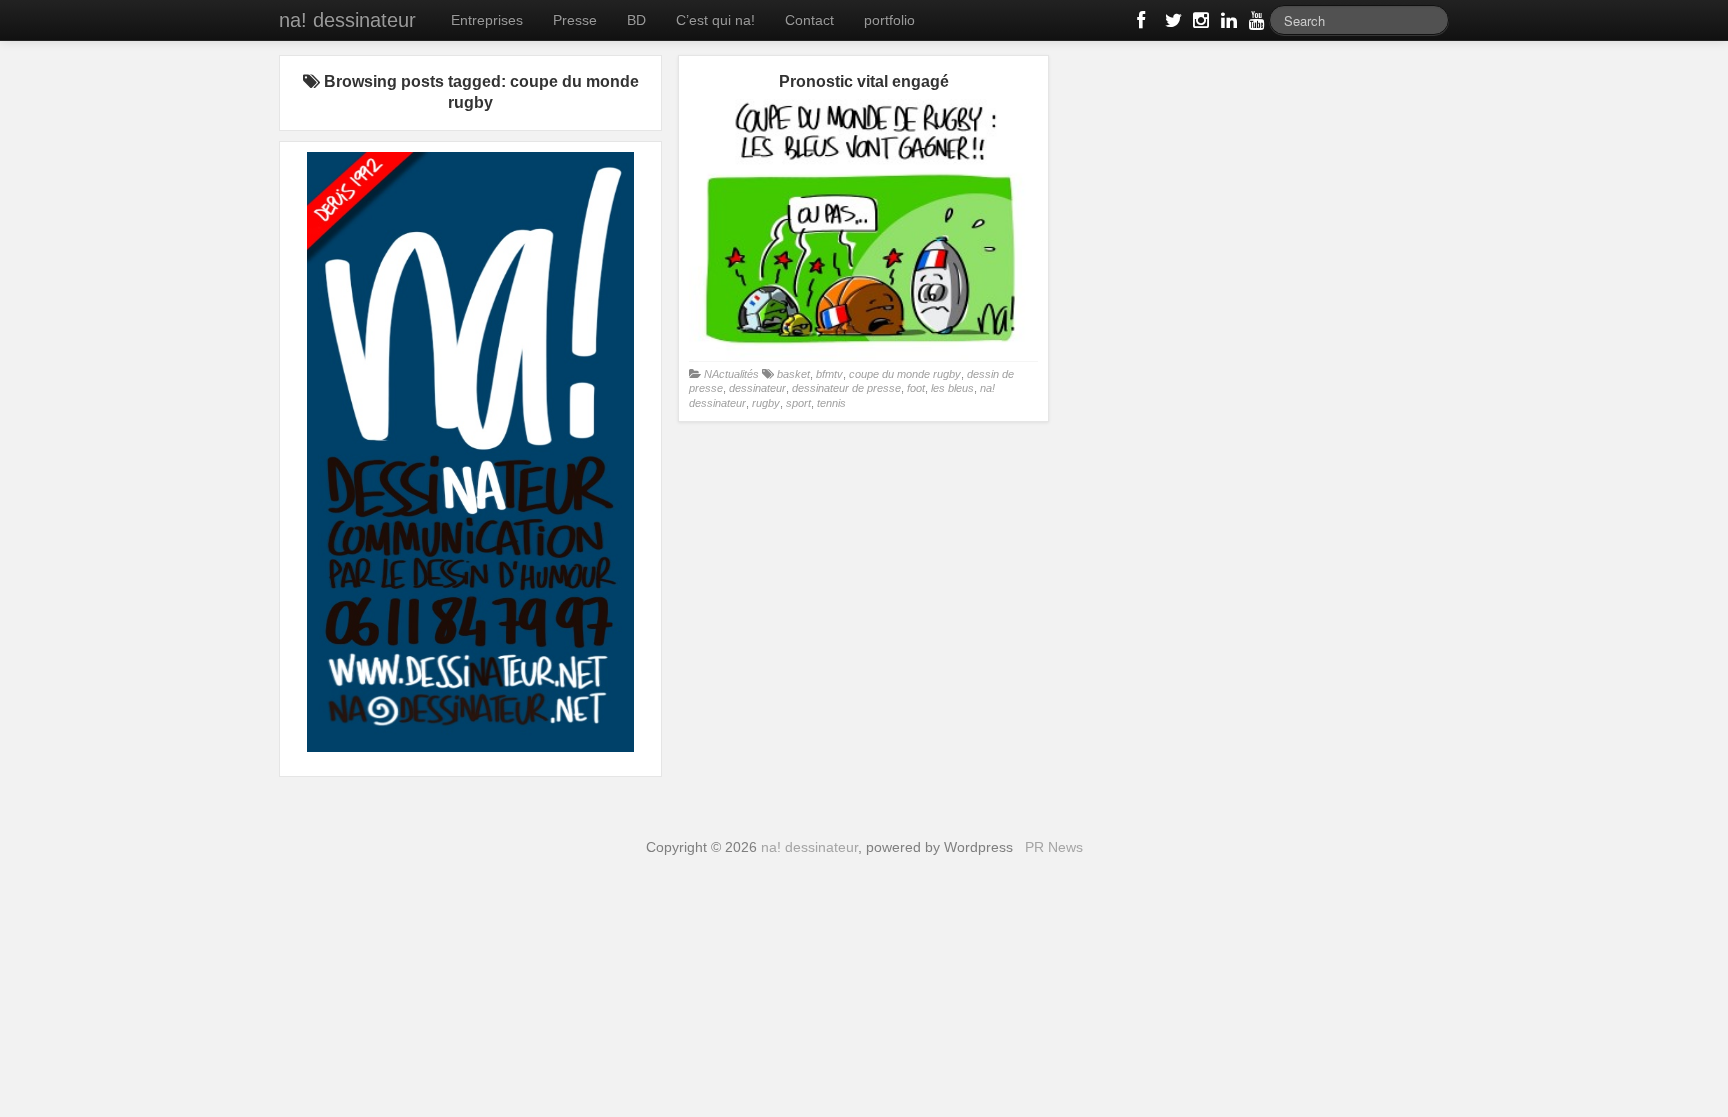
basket (793, 374)
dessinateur (757, 388)
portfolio (889, 20)
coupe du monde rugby (905, 374)
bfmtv (829, 374)
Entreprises (487, 20)
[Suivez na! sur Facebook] (1143, 24)
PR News (1054, 847)
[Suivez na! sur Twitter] (1171, 24)
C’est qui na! (715, 20)
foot (916, 388)
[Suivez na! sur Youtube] (1255, 24)
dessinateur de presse (846, 388)
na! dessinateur (347, 20)
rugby (766, 403)
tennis (831, 403)
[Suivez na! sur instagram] (1199, 24)
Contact (809, 20)
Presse (575, 20)
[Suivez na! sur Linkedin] (1227, 24)
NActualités (731, 374)
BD (636, 20)
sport (798, 403)
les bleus (952, 388)
